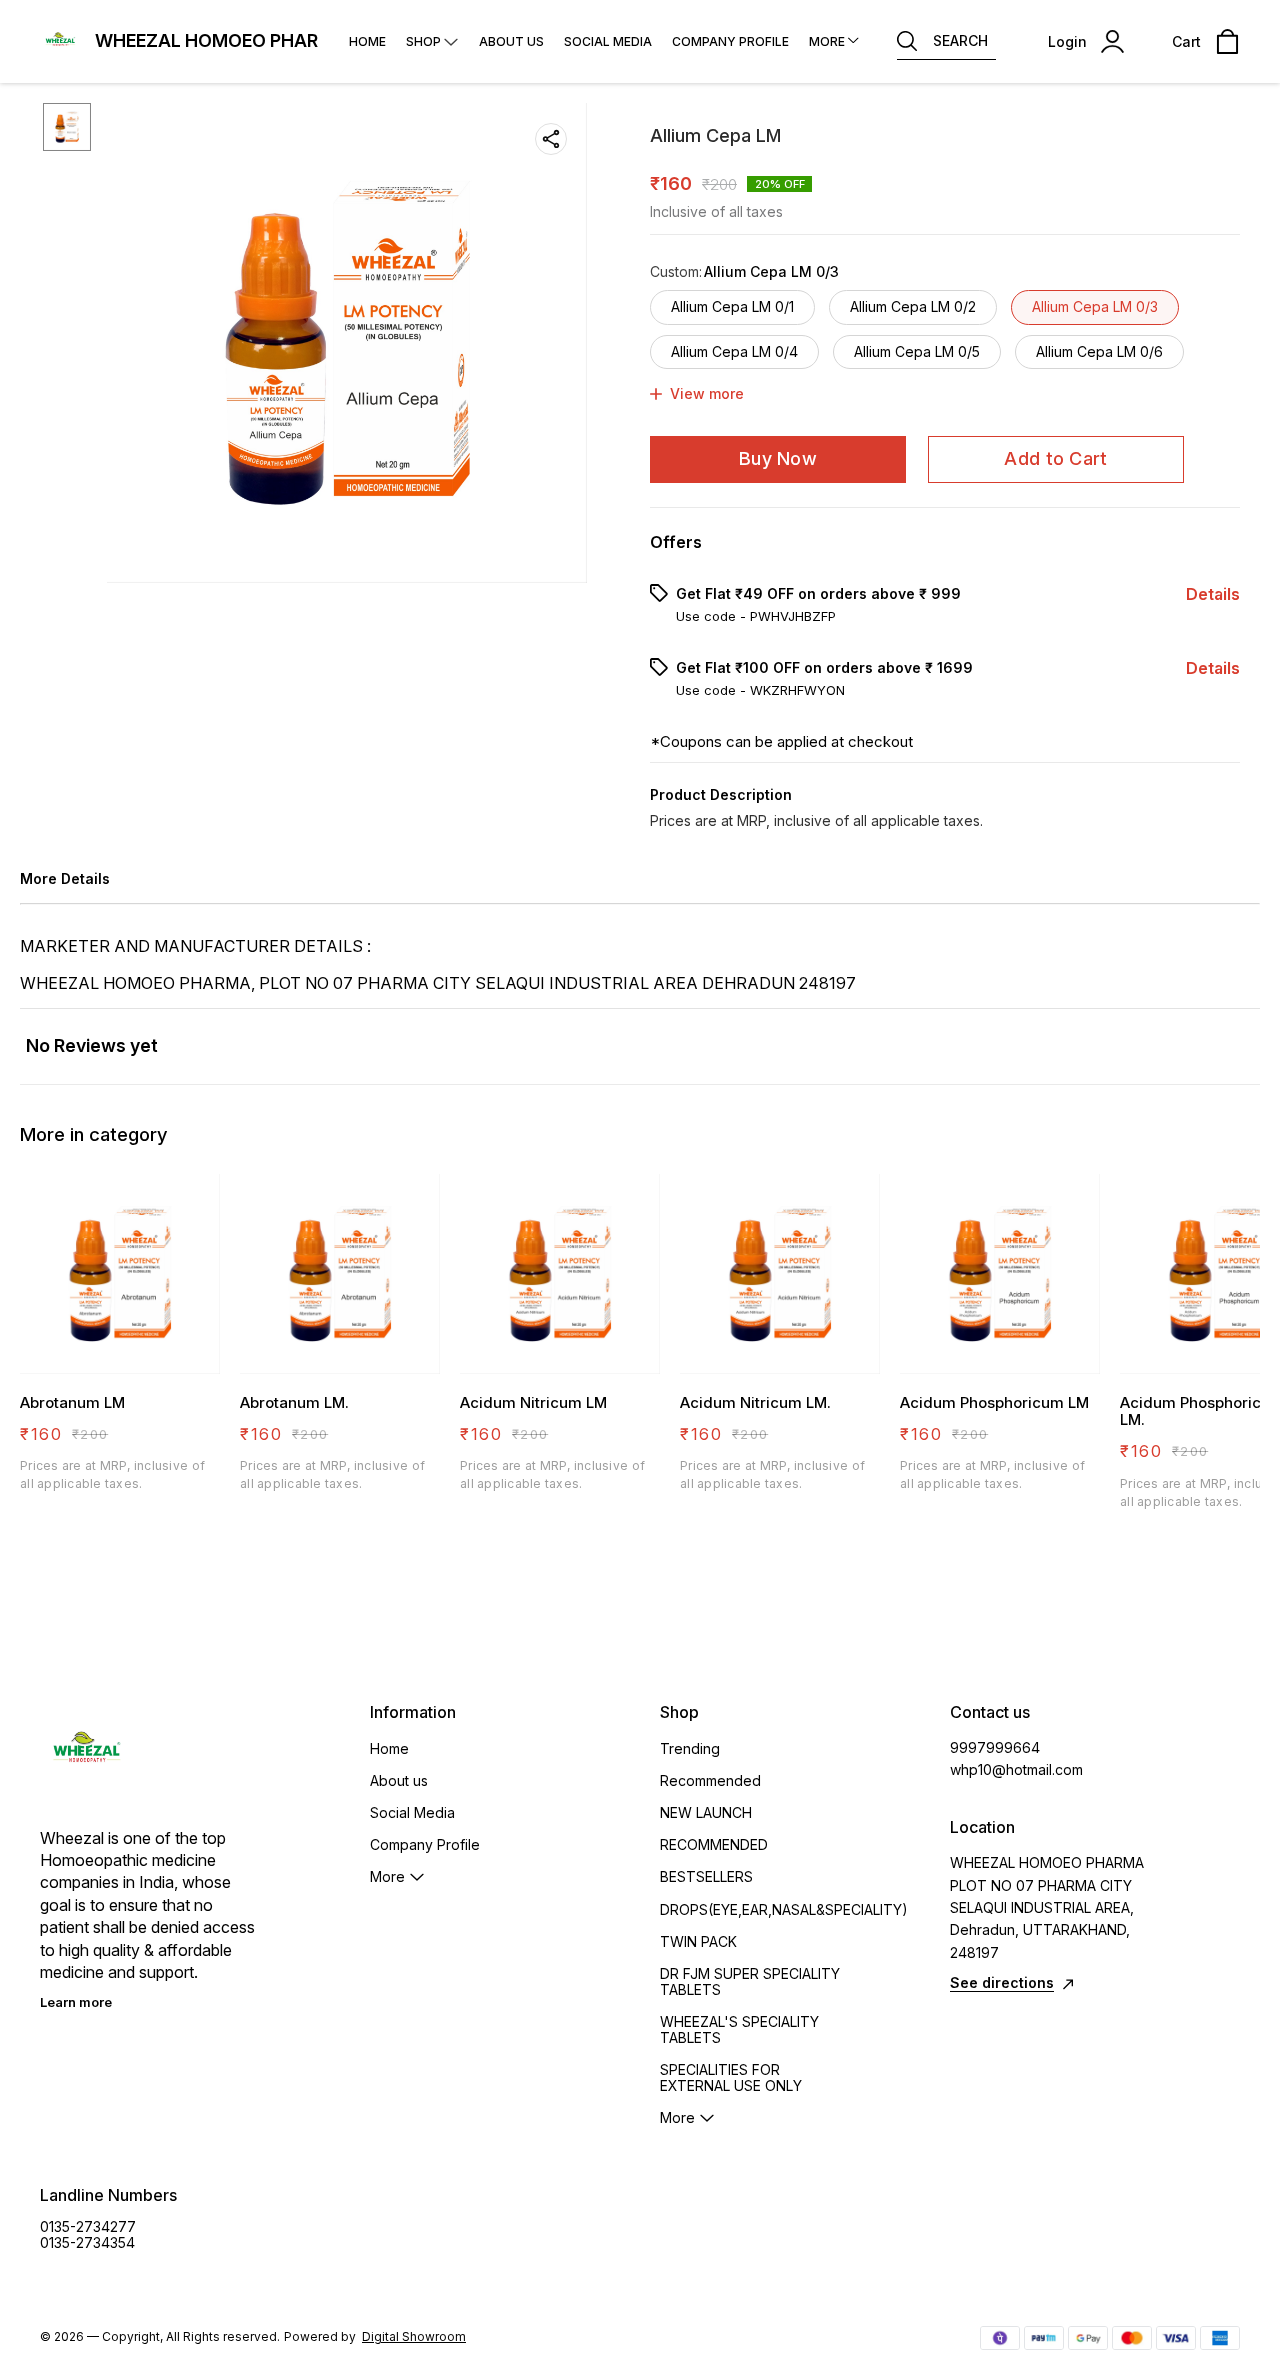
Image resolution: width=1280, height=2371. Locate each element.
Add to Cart (1055, 458)
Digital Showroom (414, 2336)
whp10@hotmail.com (1016, 1769)
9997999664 (995, 1747)
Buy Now (778, 458)
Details (1213, 594)
